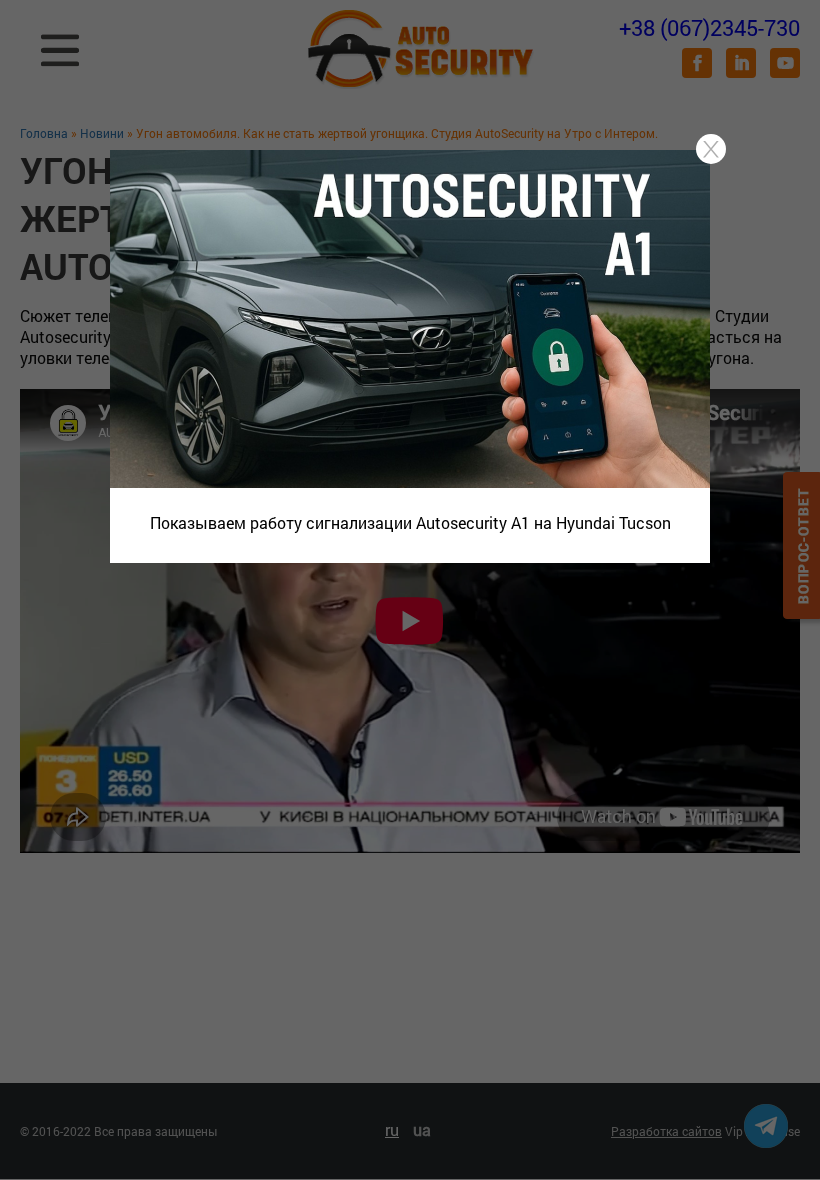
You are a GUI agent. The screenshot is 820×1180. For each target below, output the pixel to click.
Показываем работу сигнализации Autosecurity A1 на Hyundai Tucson (410, 522)
